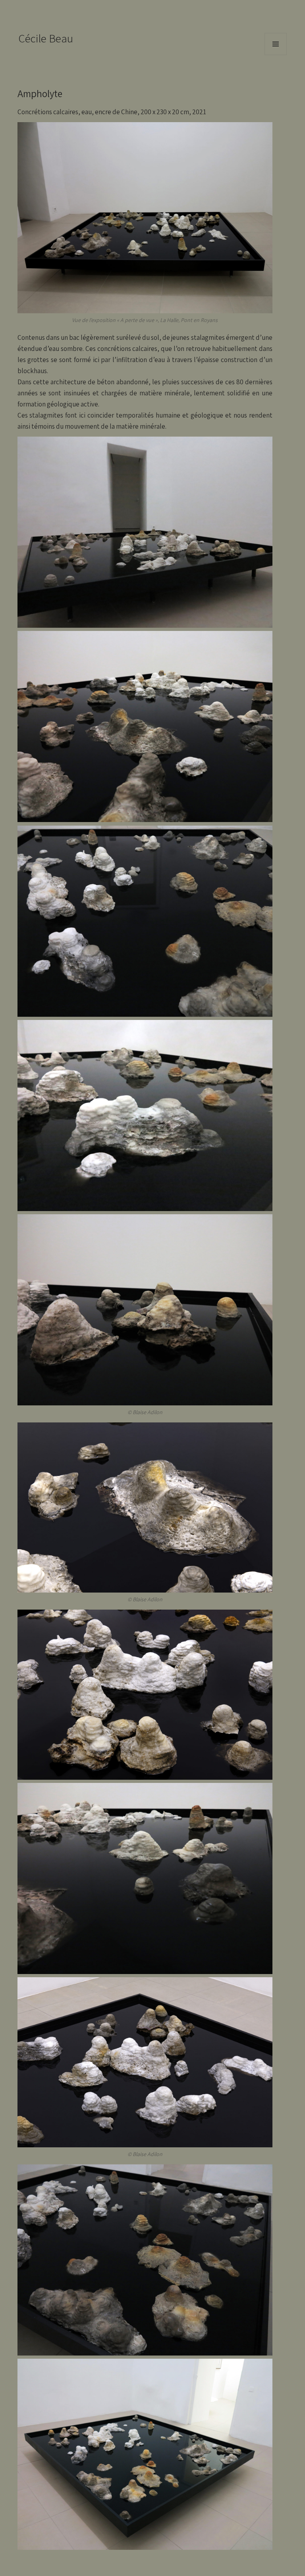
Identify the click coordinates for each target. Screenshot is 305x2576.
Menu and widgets (276, 55)
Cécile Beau (46, 38)
